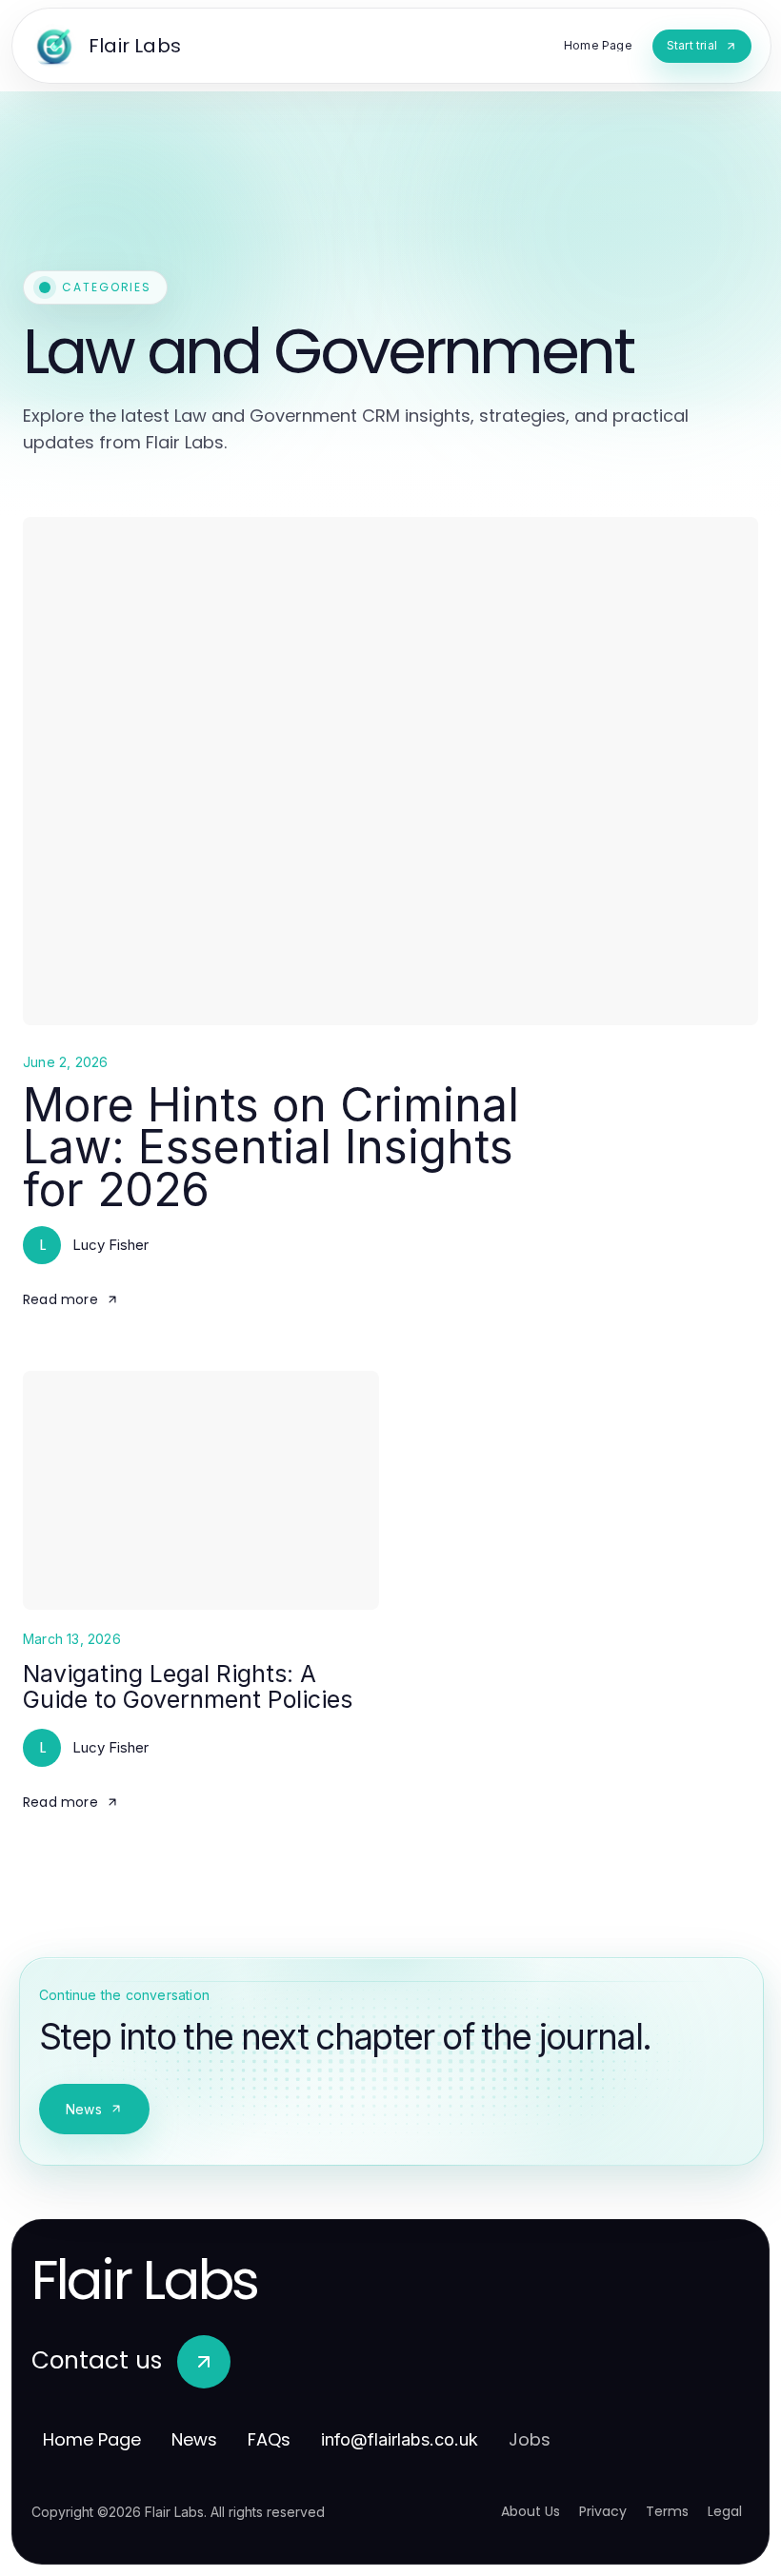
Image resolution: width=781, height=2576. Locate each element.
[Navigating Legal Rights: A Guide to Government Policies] (201, 1490)
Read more (60, 1299)
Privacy (603, 2511)
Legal (725, 2511)
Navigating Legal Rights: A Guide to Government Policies (188, 1686)
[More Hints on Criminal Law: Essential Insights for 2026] (390, 771)
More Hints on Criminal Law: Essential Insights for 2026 (271, 1147)
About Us (531, 2511)
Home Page (92, 2439)
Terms (667, 2511)
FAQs (269, 2439)
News (84, 2109)
